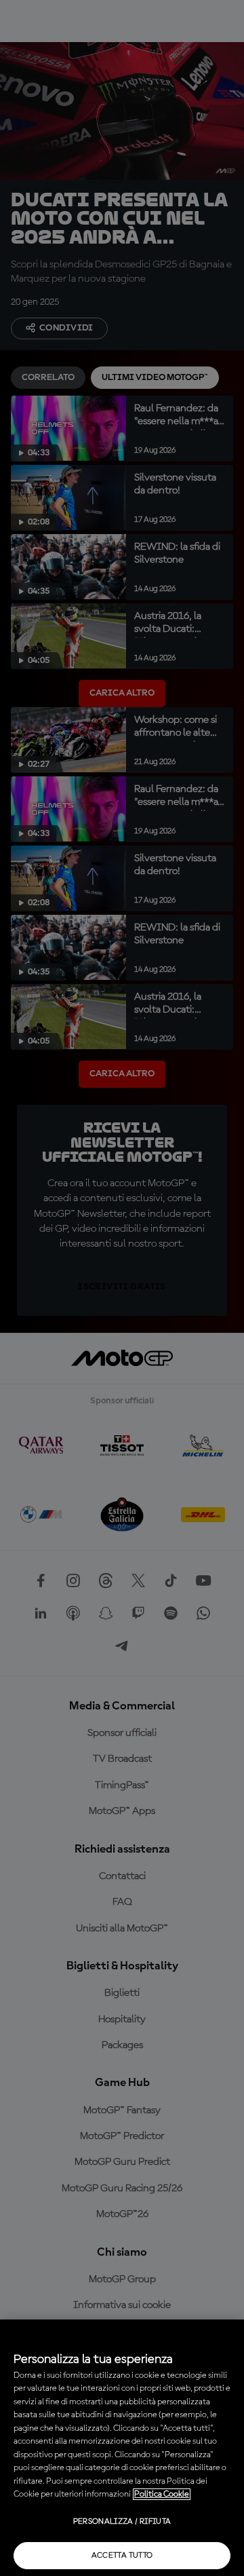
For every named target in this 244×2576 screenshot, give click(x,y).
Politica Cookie (162, 2494)
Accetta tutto (122, 2556)
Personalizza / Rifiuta (122, 2522)
